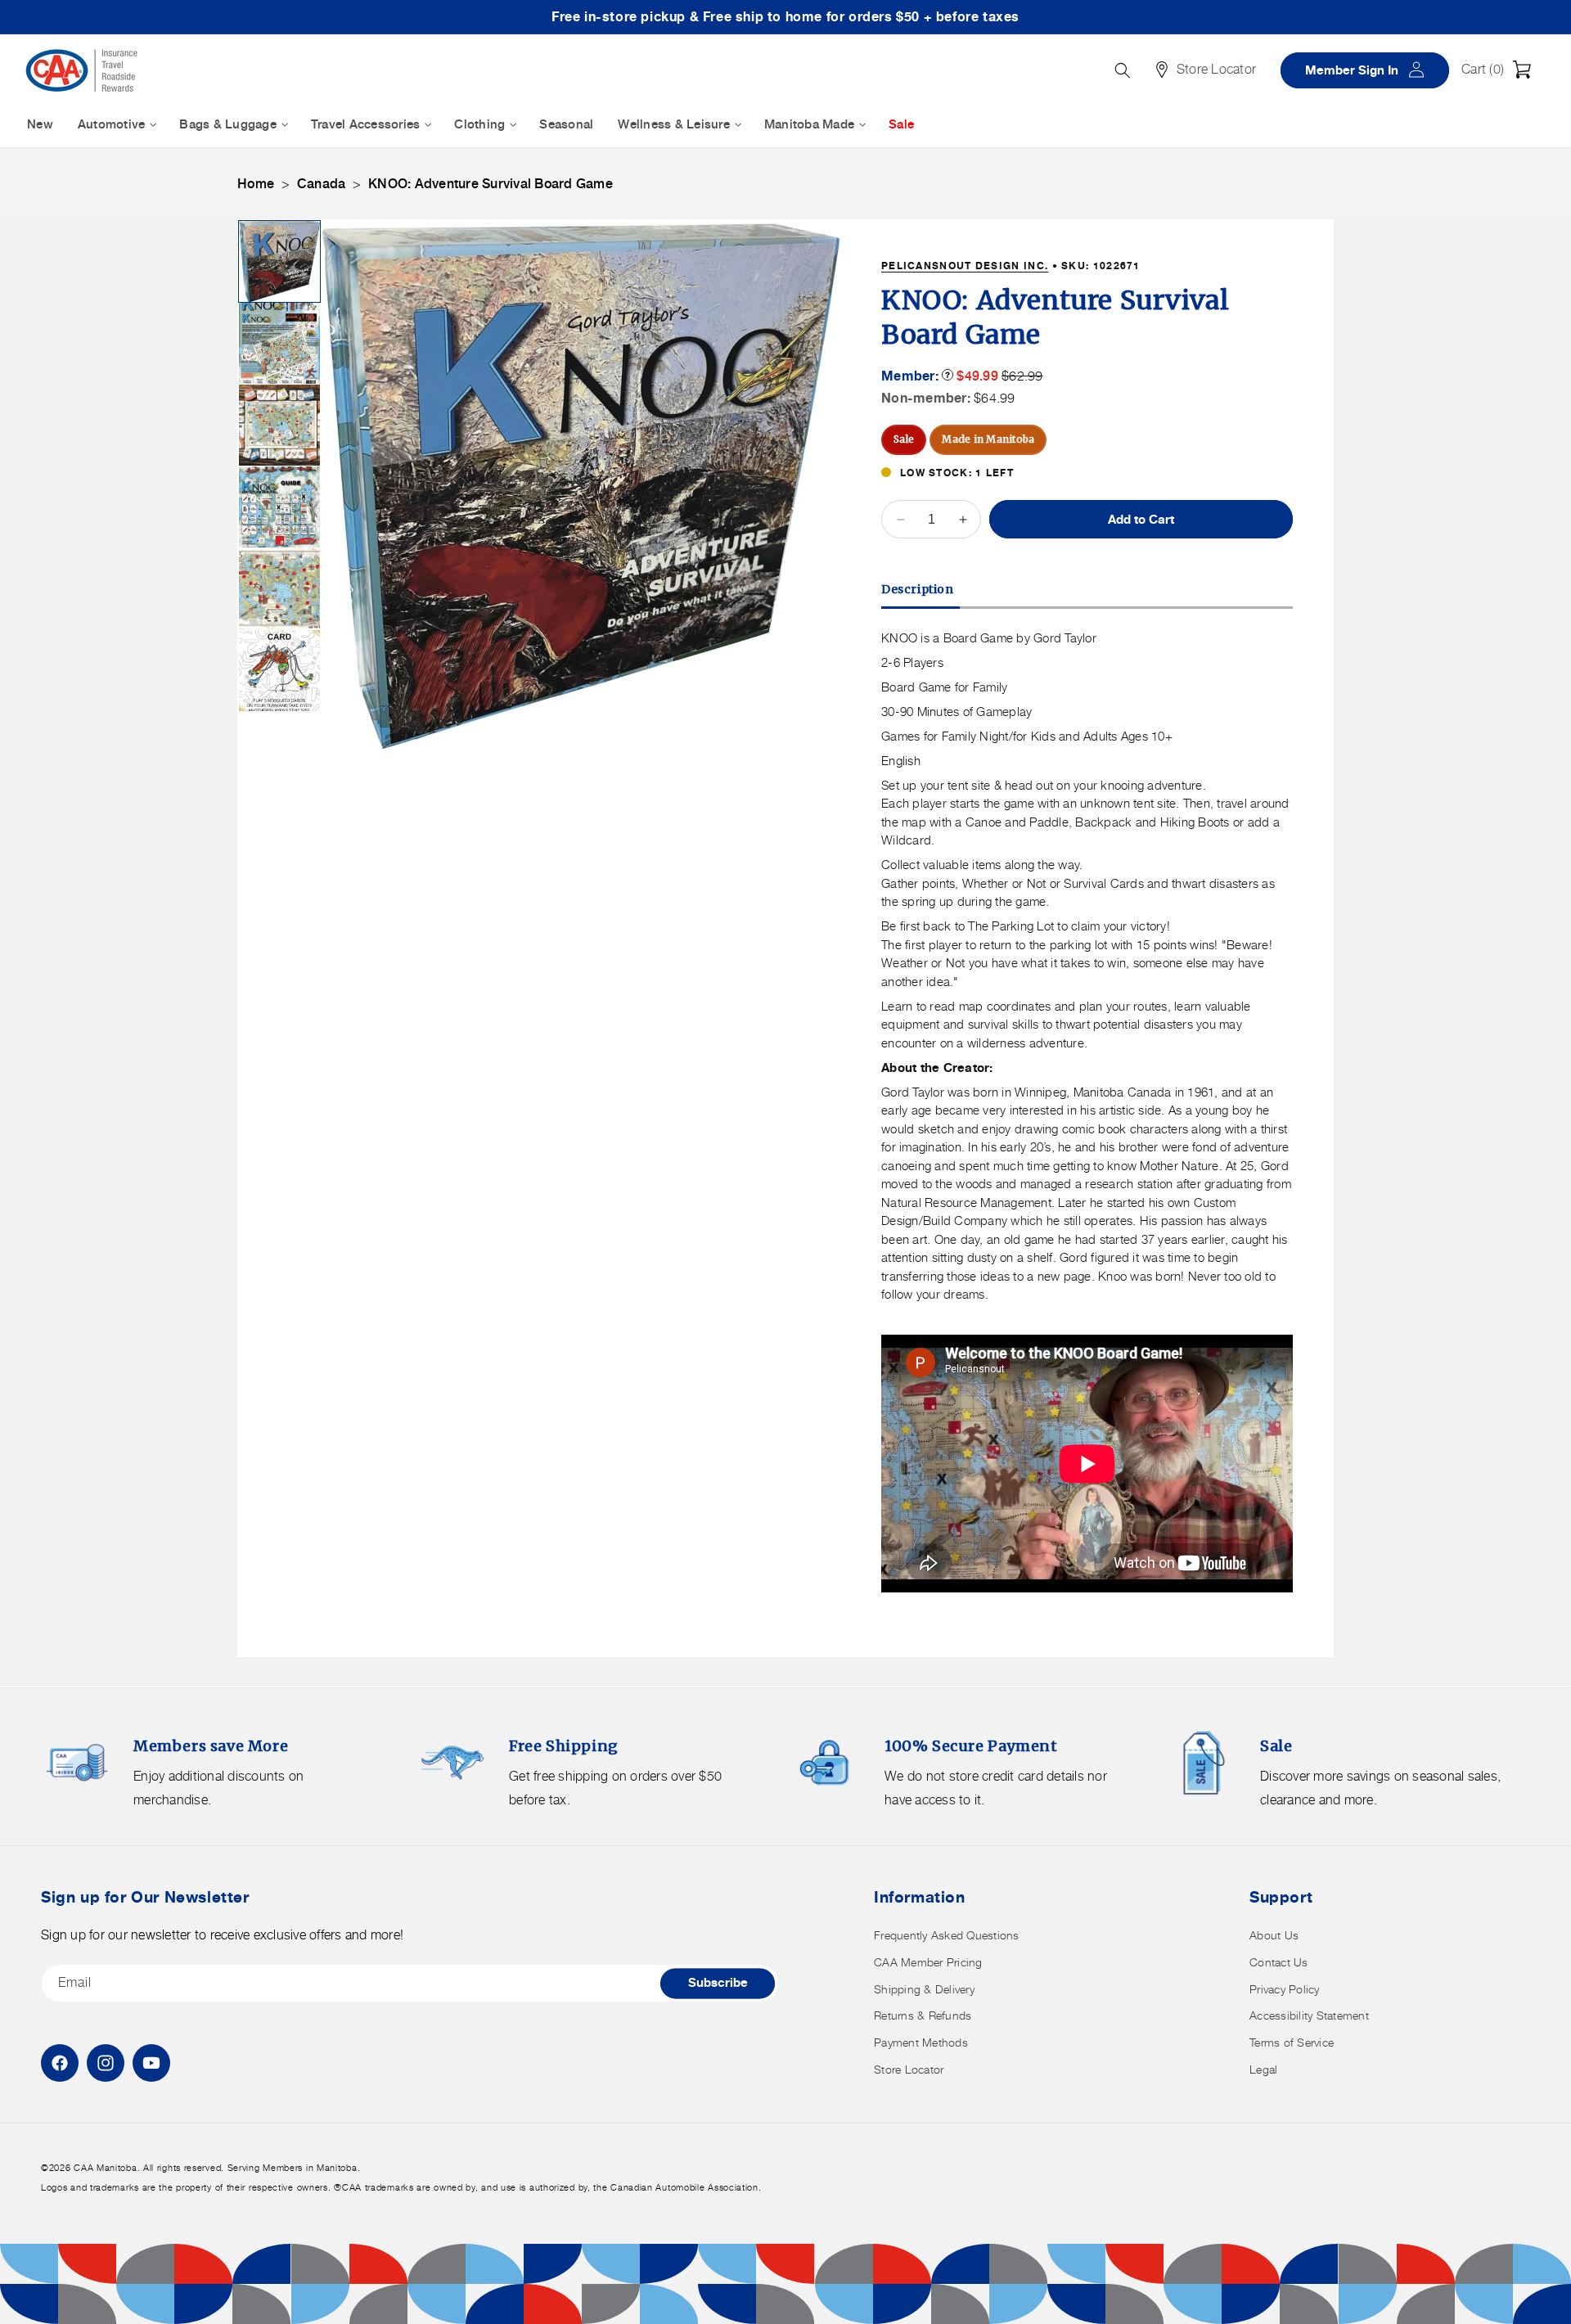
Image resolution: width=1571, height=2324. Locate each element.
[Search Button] (1123, 70)
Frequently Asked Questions (947, 1935)
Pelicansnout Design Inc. (965, 266)
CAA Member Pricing (928, 1962)
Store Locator (909, 2069)
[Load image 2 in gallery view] (279, 343)
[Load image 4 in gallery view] (279, 507)
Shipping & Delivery (924, 1989)
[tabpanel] (1087, 1113)
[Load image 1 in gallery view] (279, 261)
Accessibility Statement (1309, 2015)
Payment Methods (921, 2042)
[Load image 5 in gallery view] (279, 589)
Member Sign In (1371, 69)
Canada (322, 184)
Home (256, 184)
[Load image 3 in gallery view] (279, 425)
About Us (1274, 1935)
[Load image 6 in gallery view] (279, 671)
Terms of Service (1292, 2042)
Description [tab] (918, 589)
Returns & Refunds (923, 2015)
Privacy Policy (1285, 1989)
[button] (1501, 70)
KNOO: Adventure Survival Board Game (491, 184)
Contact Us (1279, 1962)
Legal (1263, 2069)
